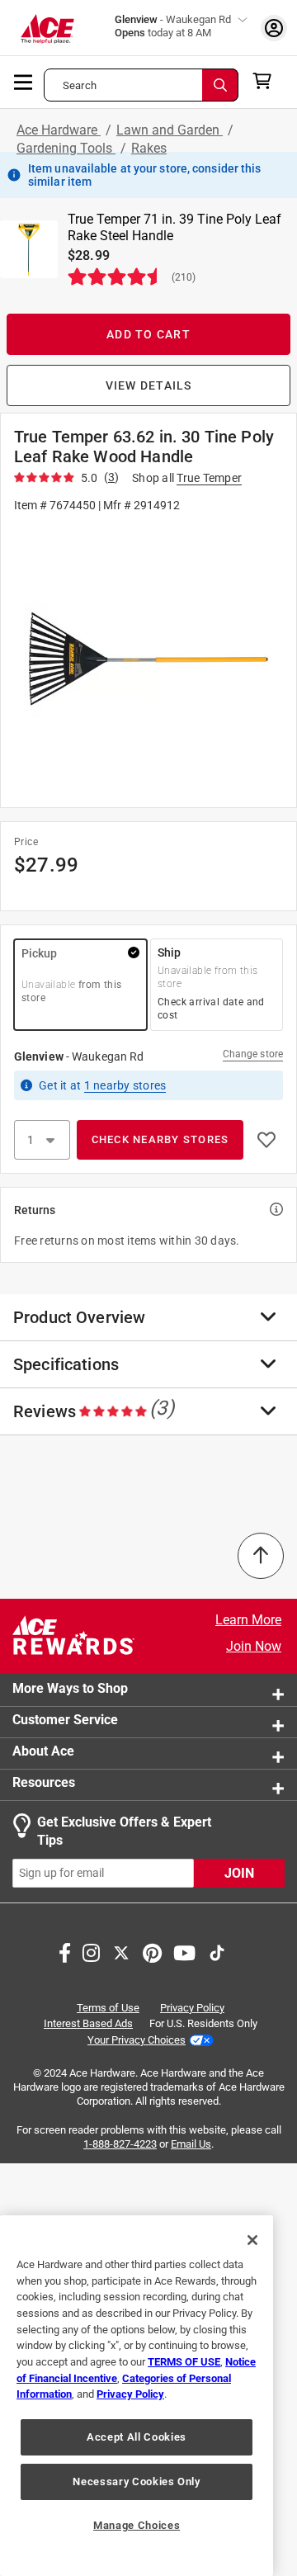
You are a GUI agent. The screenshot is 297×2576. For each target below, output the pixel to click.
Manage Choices (137, 2525)
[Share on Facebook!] (65, 1951)
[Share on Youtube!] (184, 1951)
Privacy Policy (192, 2008)
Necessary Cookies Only (136, 2481)
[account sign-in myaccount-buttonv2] (274, 28)
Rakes (149, 148)
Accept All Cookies (137, 2437)
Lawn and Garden (170, 130)
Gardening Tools (66, 148)
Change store (253, 1054)
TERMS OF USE (184, 2362)
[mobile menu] (24, 81)
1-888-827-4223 (120, 2144)
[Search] (220, 85)
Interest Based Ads (88, 2023)
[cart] (267, 81)
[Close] (252, 2240)
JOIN (239, 1873)
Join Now (254, 1646)
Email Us (191, 2144)
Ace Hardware (59, 130)
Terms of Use (108, 2008)
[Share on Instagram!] (91, 1951)
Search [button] (80, 85)
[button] (148, 659)
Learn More (248, 1620)
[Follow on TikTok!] (217, 1951)
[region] (137, 2396)
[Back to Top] (261, 1556)
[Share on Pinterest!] (152, 1951)
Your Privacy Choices (137, 2040)
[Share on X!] (121, 1951)
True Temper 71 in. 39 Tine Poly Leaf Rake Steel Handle (174, 227)
